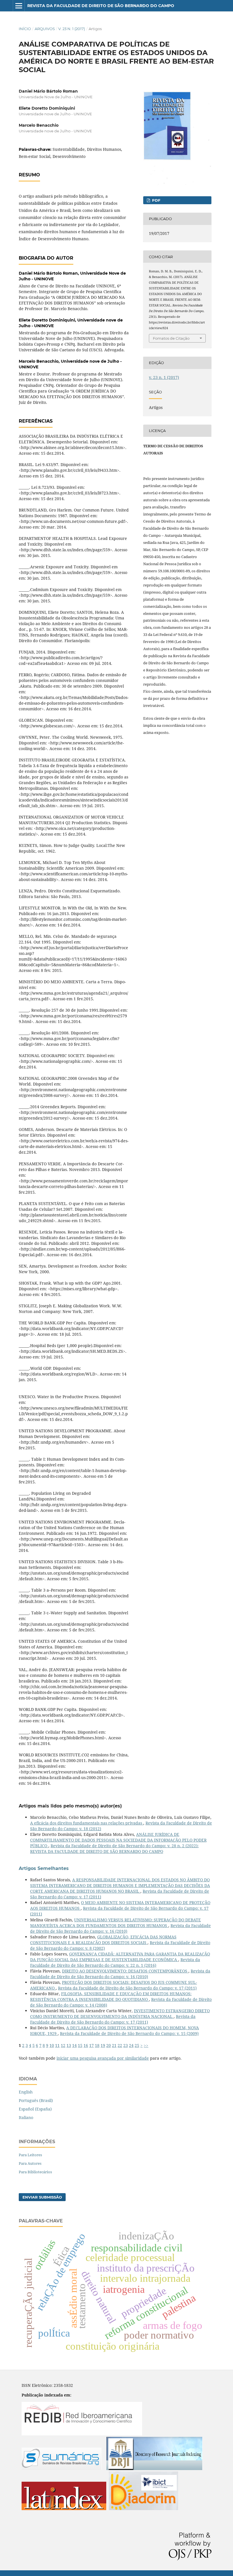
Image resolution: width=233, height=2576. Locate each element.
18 (97, 2045)
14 (74, 2045)
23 (126, 2045)
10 (52, 2045)
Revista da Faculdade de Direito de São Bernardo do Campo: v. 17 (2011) (127, 1988)
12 (63, 2045)
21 (114, 2045)
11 (57, 2045)
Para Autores (30, 2163)
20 (109, 2045)
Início (25, 29)
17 (91, 2045)
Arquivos (45, 29)
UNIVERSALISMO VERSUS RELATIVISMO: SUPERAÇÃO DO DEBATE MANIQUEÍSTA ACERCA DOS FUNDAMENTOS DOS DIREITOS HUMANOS (116, 1923)
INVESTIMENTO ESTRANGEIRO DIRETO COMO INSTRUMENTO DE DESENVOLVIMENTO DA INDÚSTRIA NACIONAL (120, 2014)
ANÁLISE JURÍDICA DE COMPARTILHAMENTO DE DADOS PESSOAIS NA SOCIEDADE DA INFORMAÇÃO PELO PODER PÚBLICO (118, 1840)
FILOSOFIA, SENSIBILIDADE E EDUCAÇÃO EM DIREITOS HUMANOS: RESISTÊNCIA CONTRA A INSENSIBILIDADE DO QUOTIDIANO (111, 1996)
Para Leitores (30, 2155)
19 (103, 2045)
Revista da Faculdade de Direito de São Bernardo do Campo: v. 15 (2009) (129, 2033)
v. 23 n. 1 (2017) (72, 29)
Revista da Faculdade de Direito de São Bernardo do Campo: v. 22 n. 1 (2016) (115, 1962)
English (26, 2092)
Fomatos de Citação (171, 338)
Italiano (26, 2117)
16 (86, 2045)
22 (120, 2045)
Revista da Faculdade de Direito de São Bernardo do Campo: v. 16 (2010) (120, 1928)
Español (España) (35, 2109)
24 (131, 2045)
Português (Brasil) (36, 2100)
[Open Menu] (19, 6)
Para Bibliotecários (35, 2172)
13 (69, 2045)
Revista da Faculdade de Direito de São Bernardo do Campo (101, 6)
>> (146, 2045)
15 (80, 2045)
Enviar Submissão (42, 2197)
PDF (156, 200)
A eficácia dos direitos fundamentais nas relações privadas (87, 1823)
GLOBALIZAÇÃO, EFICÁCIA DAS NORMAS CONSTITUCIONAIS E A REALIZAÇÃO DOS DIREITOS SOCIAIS (103, 1940)
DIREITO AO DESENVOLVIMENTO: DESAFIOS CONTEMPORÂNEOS (125, 1971)
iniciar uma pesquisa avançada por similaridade (103, 2058)
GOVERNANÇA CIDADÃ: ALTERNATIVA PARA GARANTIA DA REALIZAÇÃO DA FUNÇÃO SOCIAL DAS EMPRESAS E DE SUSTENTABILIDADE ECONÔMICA (120, 1957)
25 (137, 2045)
